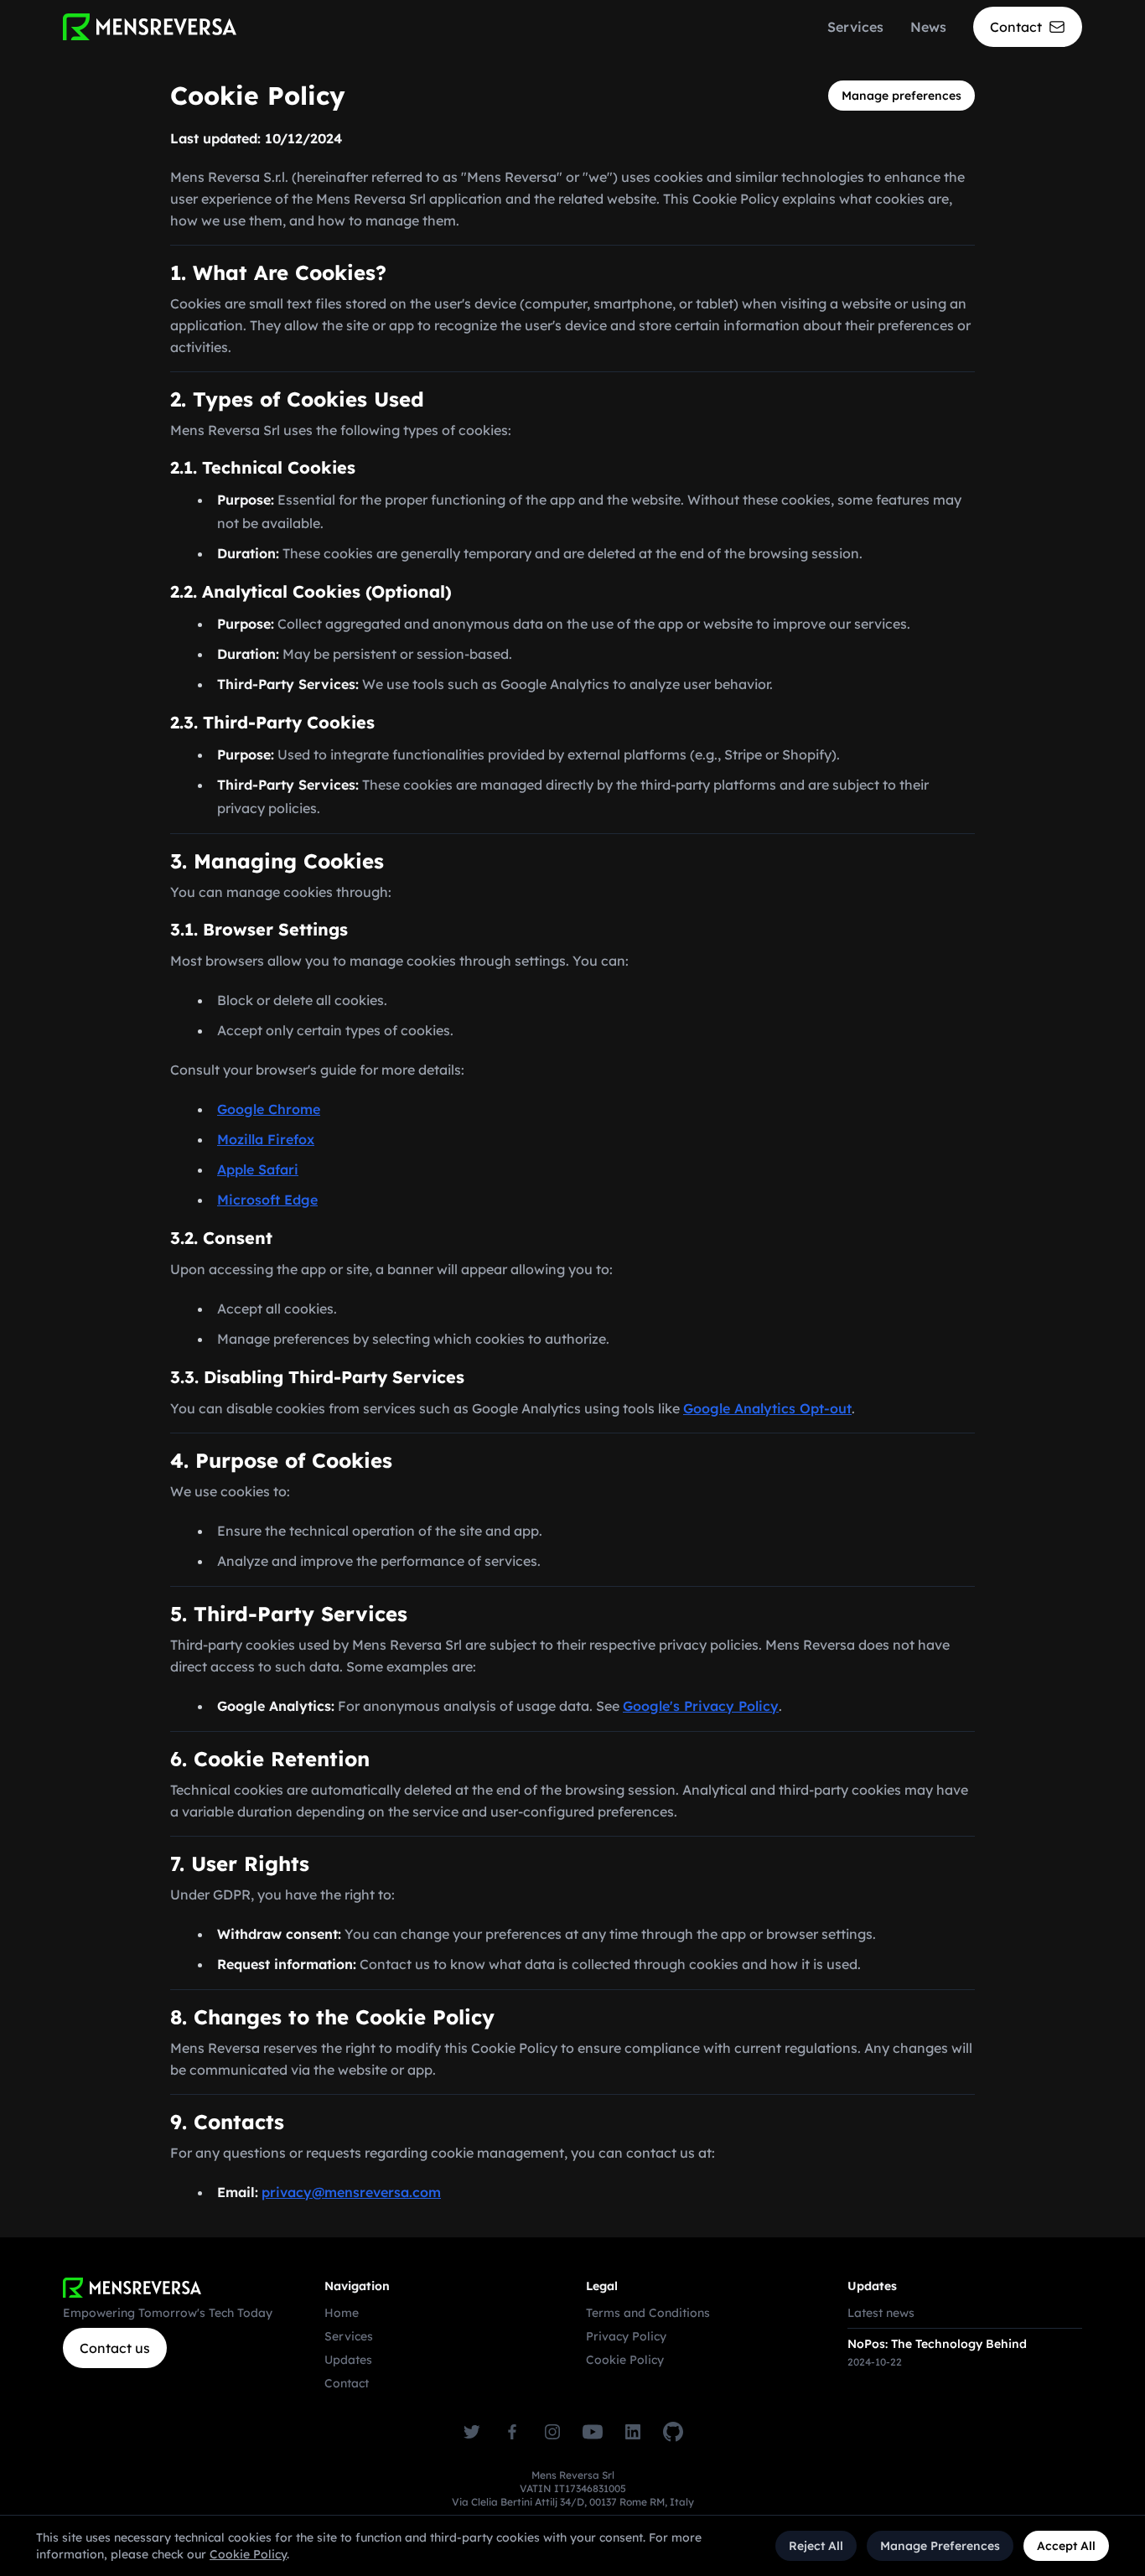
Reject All (816, 2546)
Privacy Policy (626, 2336)
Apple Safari (258, 1169)
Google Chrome (269, 1109)
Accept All (1066, 2546)
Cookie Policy (625, 2360)
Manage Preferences (940, 2546)
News (928, 27)
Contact (347, 2383)
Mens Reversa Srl (573, 2475)
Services (855, 27)
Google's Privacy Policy (701, 1706)
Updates (348, 2360)
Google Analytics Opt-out (767, 1408)
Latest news (881, 2313)
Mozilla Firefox (266, 1139)
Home (342, 2313)
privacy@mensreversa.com (351, 2192)
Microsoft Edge (267, 1200)
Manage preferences (901, 96)
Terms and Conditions (648, 2313)
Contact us (115, 2348)
